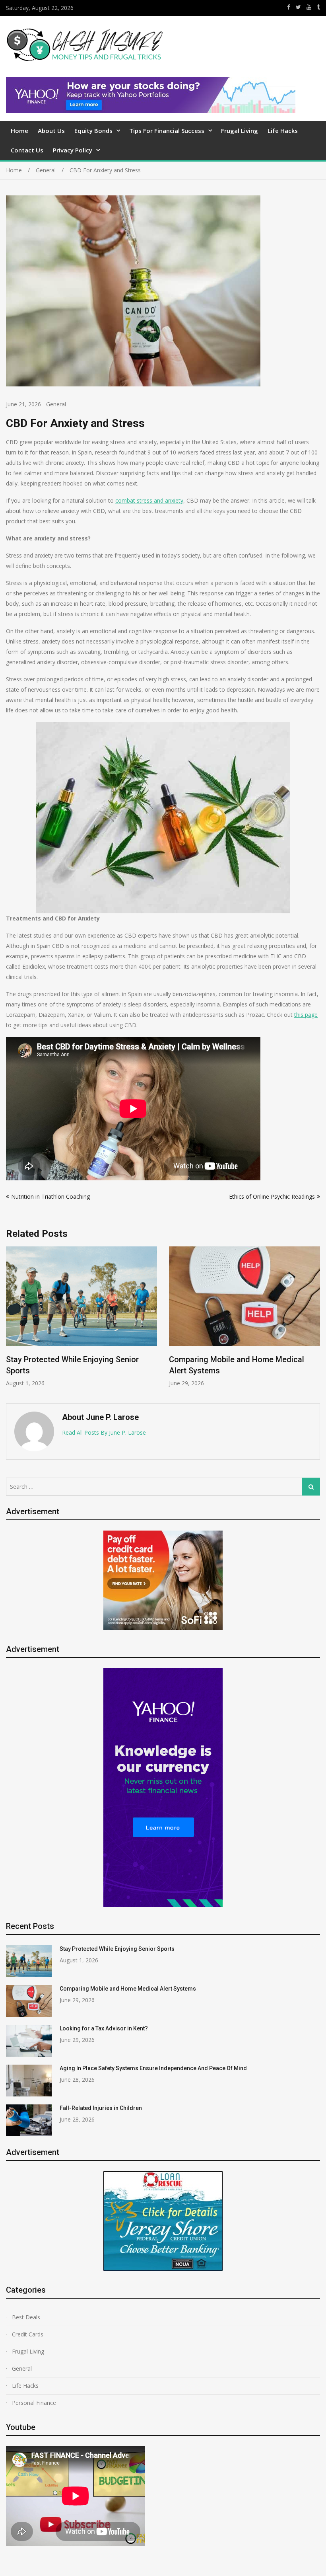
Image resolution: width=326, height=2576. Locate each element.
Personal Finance (34, 2403)
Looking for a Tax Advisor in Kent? (104, 2028)
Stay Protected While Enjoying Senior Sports (117, 1949)
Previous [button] (11, 1321)
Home (19, 131)
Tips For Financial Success (167, 131)
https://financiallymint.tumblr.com (318, 7)
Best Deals (26, 2317)
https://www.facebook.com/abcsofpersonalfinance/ (289, 7)
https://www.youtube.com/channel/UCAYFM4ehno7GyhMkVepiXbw (309, 7)
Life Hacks (283, 131)
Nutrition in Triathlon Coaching (50, 1196)
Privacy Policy (73, 150)
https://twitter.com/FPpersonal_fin (298, 7)
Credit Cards (28, 2334)
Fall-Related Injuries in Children (101, 2108)
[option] (81, 1317)
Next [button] (315, 1321)
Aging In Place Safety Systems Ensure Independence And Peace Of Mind (153, 2068)
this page (306, 1015)
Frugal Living (240, 131)
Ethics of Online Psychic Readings (272, 1196)
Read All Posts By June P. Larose (104, 1432)
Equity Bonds (93, 131)
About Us (51, 131)
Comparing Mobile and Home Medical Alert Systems (128, 1989)
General (56, 404)
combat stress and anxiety (149, 500)
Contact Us (27, 150)
